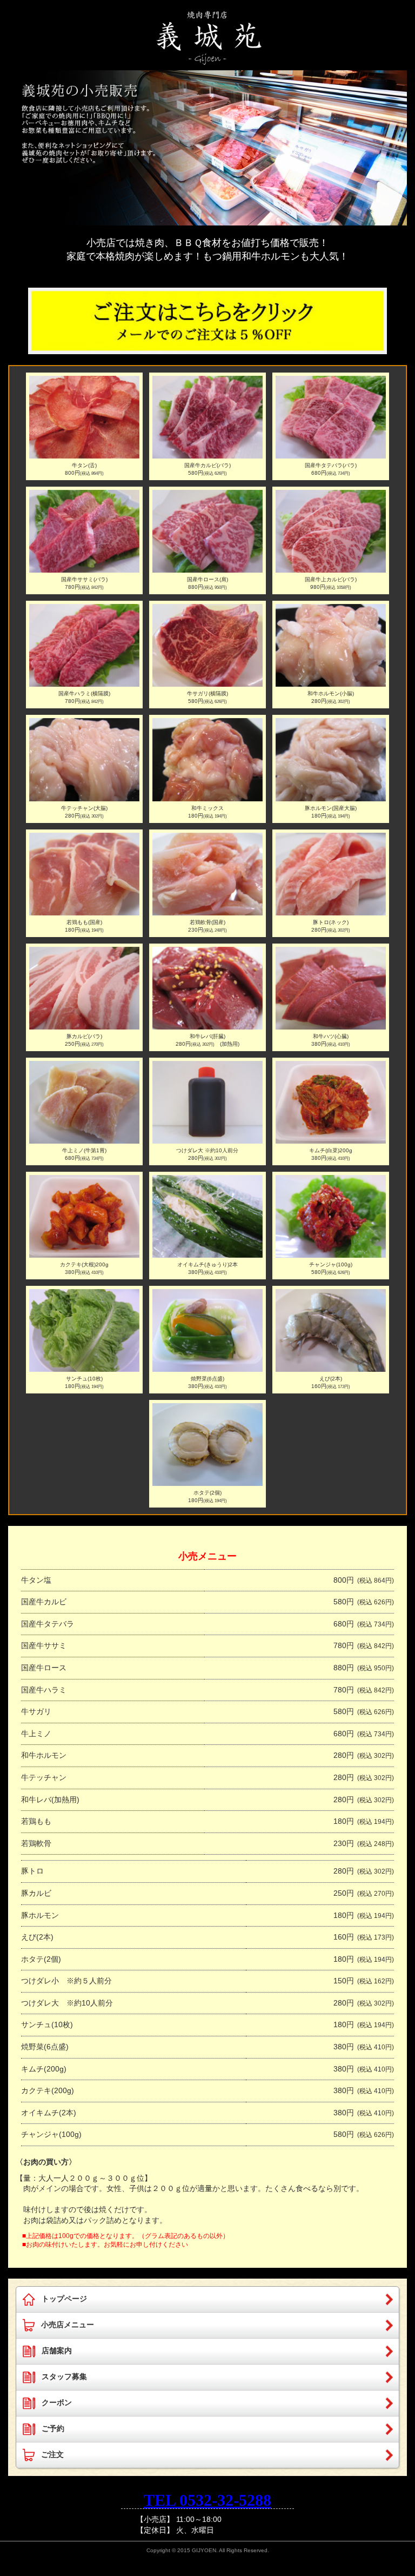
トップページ (64, 2299)
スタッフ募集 (64, 2376)
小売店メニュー (68, 2325)
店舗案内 (57, 2351)
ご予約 (53, 2428)
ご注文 (52, 2454)
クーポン (57, 2402)
